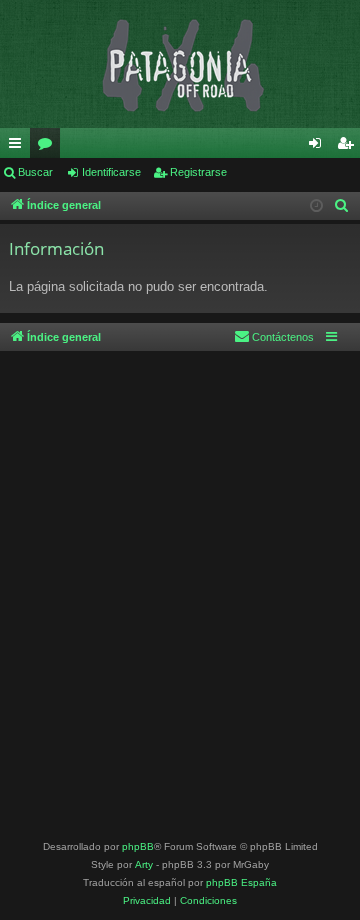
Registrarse (198, 172)
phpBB (138, 846)
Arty (144, 864)
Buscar (35, 172)
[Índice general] (180, 64)
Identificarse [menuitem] (319, 147)
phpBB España (241, 882)
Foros (49, 147)
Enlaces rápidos (19, 147)
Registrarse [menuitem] (349, 147)
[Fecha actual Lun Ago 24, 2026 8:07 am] (316, 206)
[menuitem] (342, 206)
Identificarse (111, 172)
